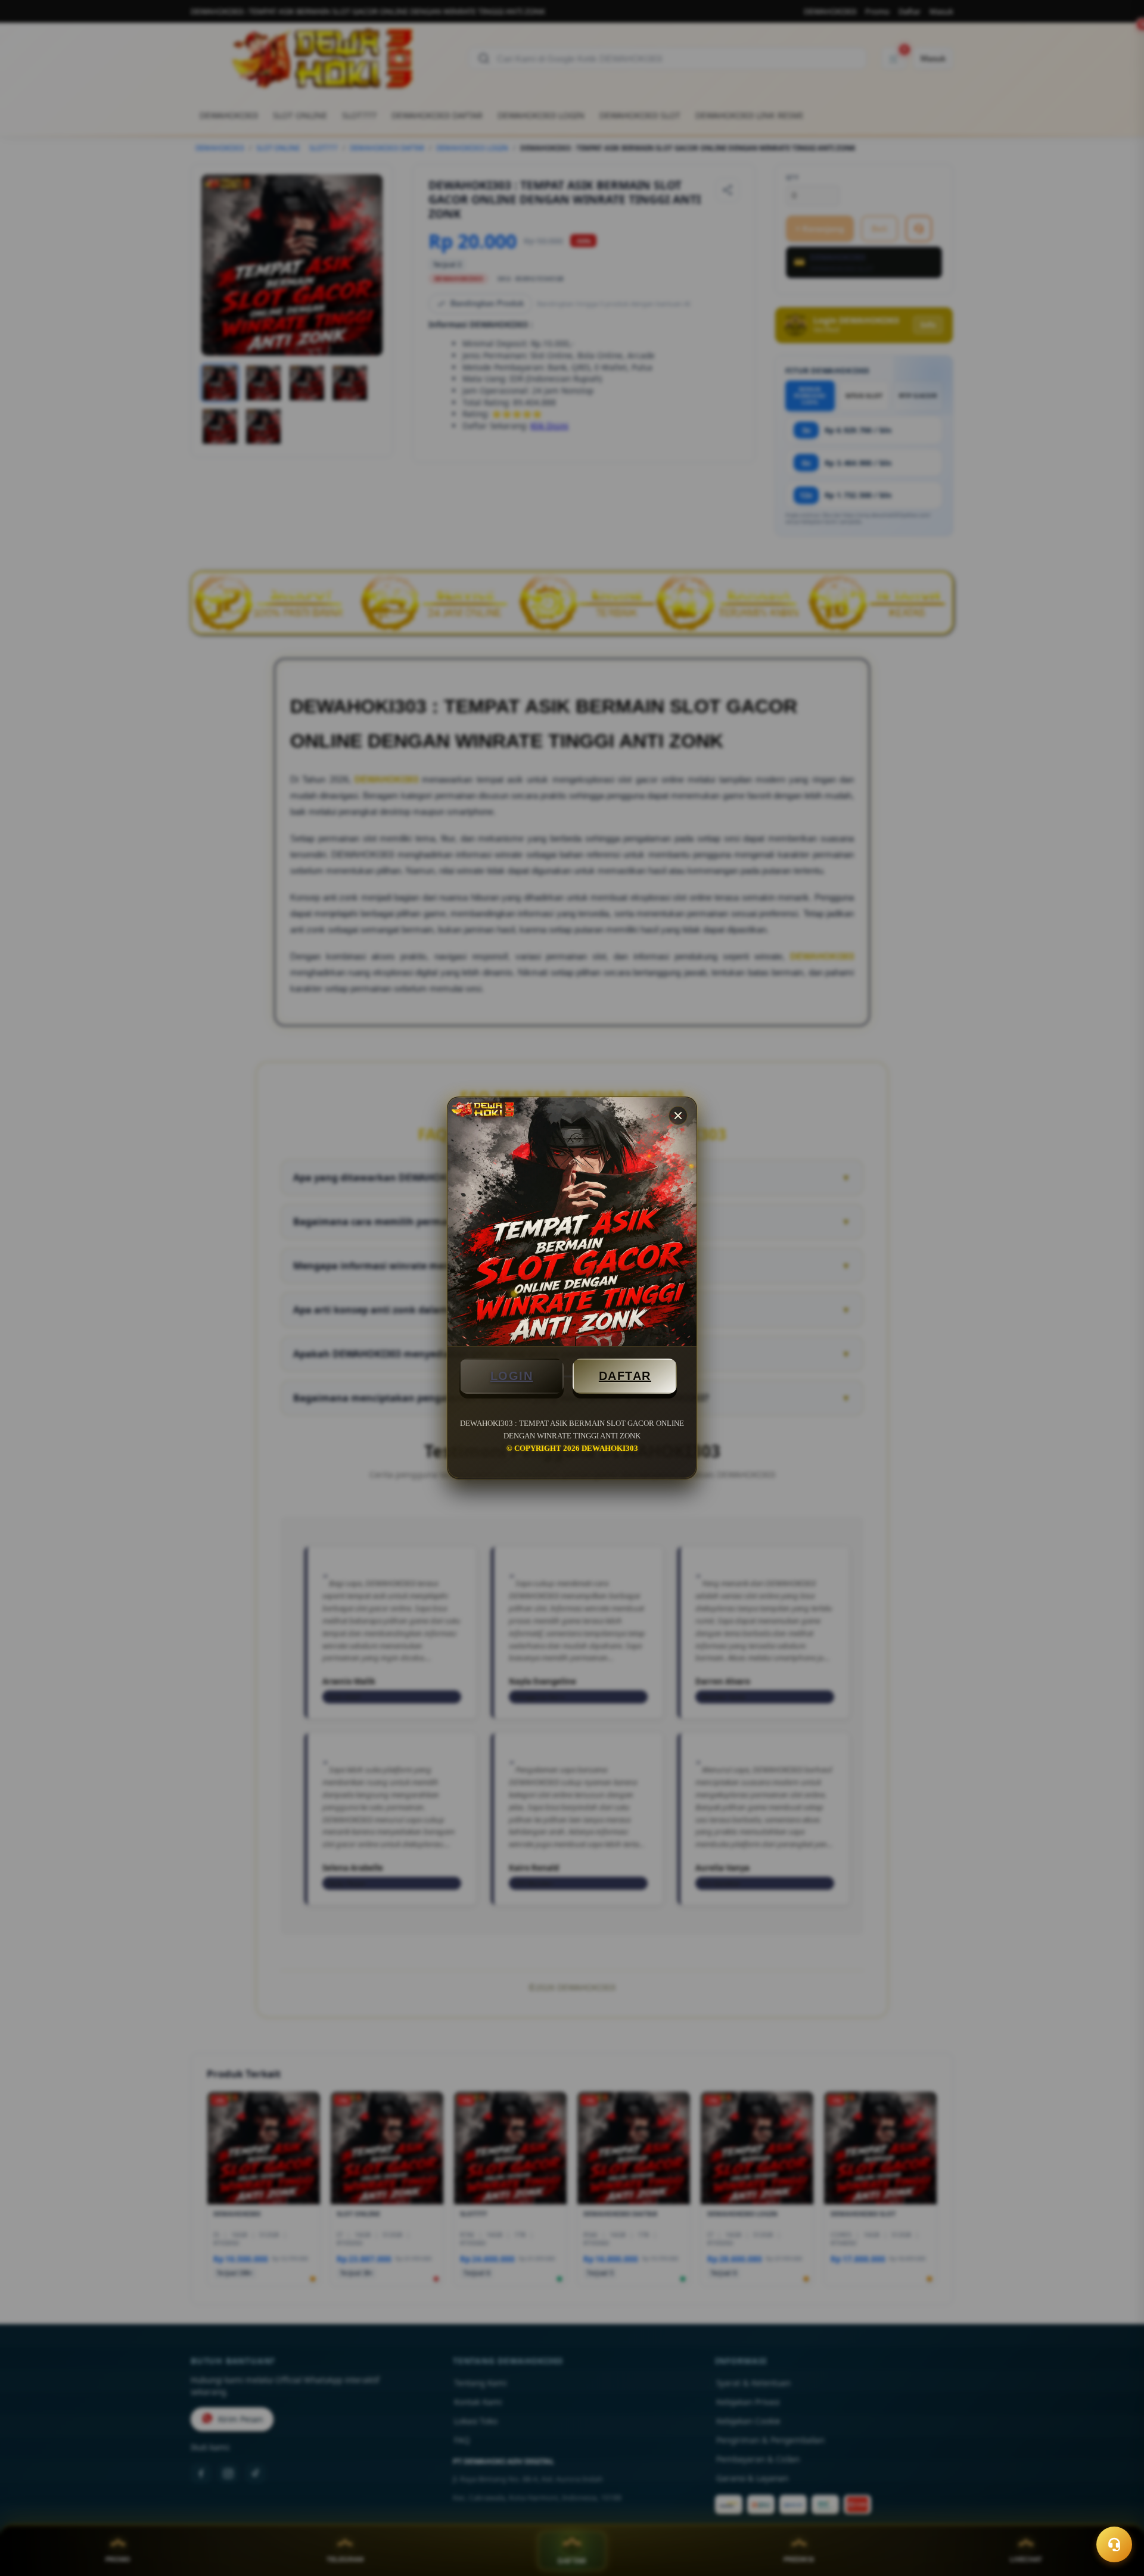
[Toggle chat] (1114, 2544)
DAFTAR (625, 1376)
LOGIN (512, 1376)
